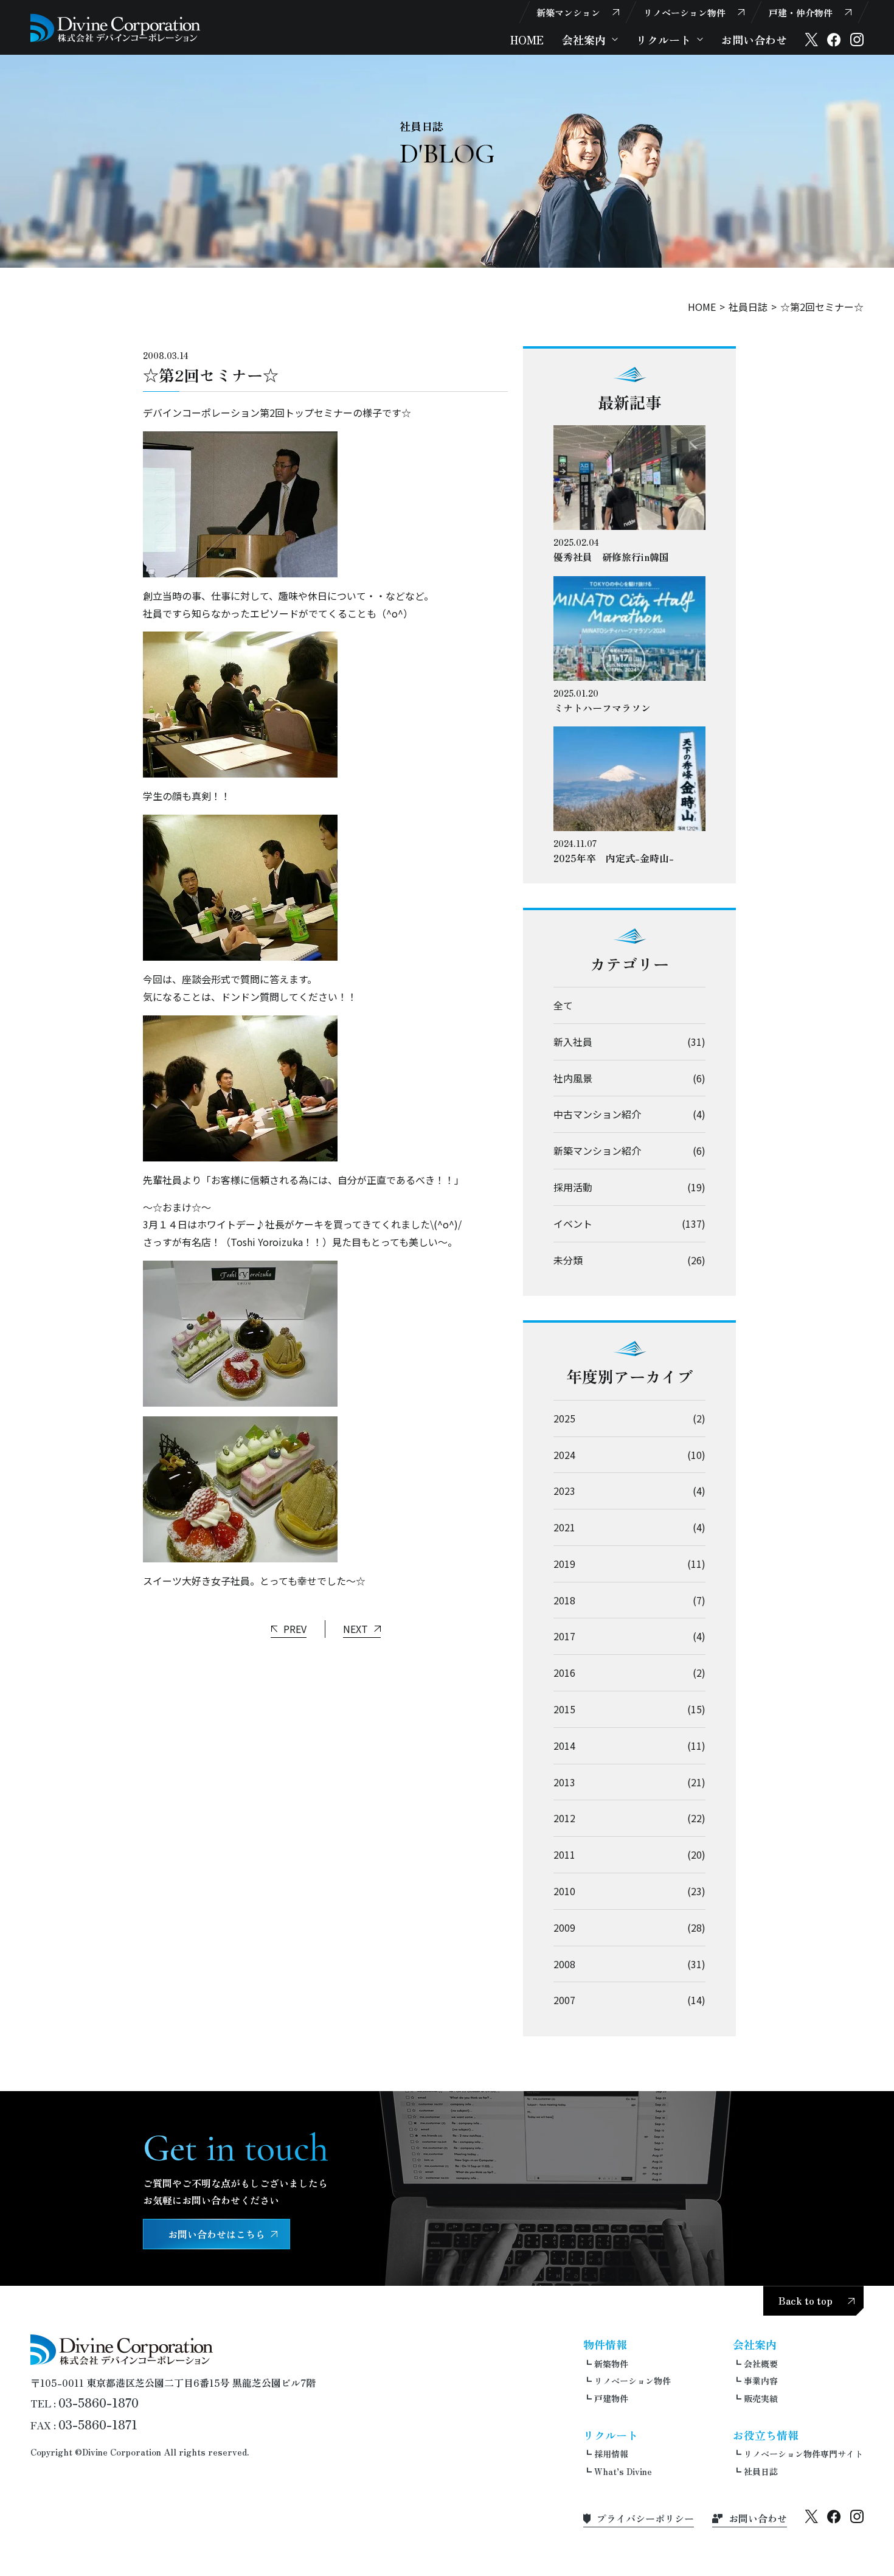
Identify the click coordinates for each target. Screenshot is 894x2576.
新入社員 (573, 1042)
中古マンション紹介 (597, 1114)
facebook (834, 40)
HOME (527, 40)
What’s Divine (623, 2471)
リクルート (664, 40)
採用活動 (573, 1187)
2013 (564, 1782)
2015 (564, 1709)
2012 (564, 1818)
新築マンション (568, 12)
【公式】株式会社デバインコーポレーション (116, 28)
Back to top (806, 2300)
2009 (564, 1927)
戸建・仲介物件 (801, 12)
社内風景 (573, 1078)
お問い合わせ (754, 40)
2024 (564, 1455)
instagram (857, 40)
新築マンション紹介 (597, 1150)
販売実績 (761, 2398)
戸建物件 (611, 2398)
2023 (564, 1491)
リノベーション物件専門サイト (803, 2454)
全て (563, 1005)
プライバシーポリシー (645, 2518)
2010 (564, 1891)
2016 (564, 1673)
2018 (564, 1600)
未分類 (568, 1260)
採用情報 (611, 2454)
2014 (564, 1746)
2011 (564, 1854)
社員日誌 (748, 307)
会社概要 (761, 2364)
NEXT (355, 1629)
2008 (564, 1964)
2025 (564, 1418)
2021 (564, 1527)
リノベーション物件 (684, 12)
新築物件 (611, 2364)
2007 (564, 2000)
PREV (295, 1629)
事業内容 (761, 2381)
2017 (564, 1636)
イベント (573, 1224)
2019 (564, 1564)
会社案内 (584, 40)
